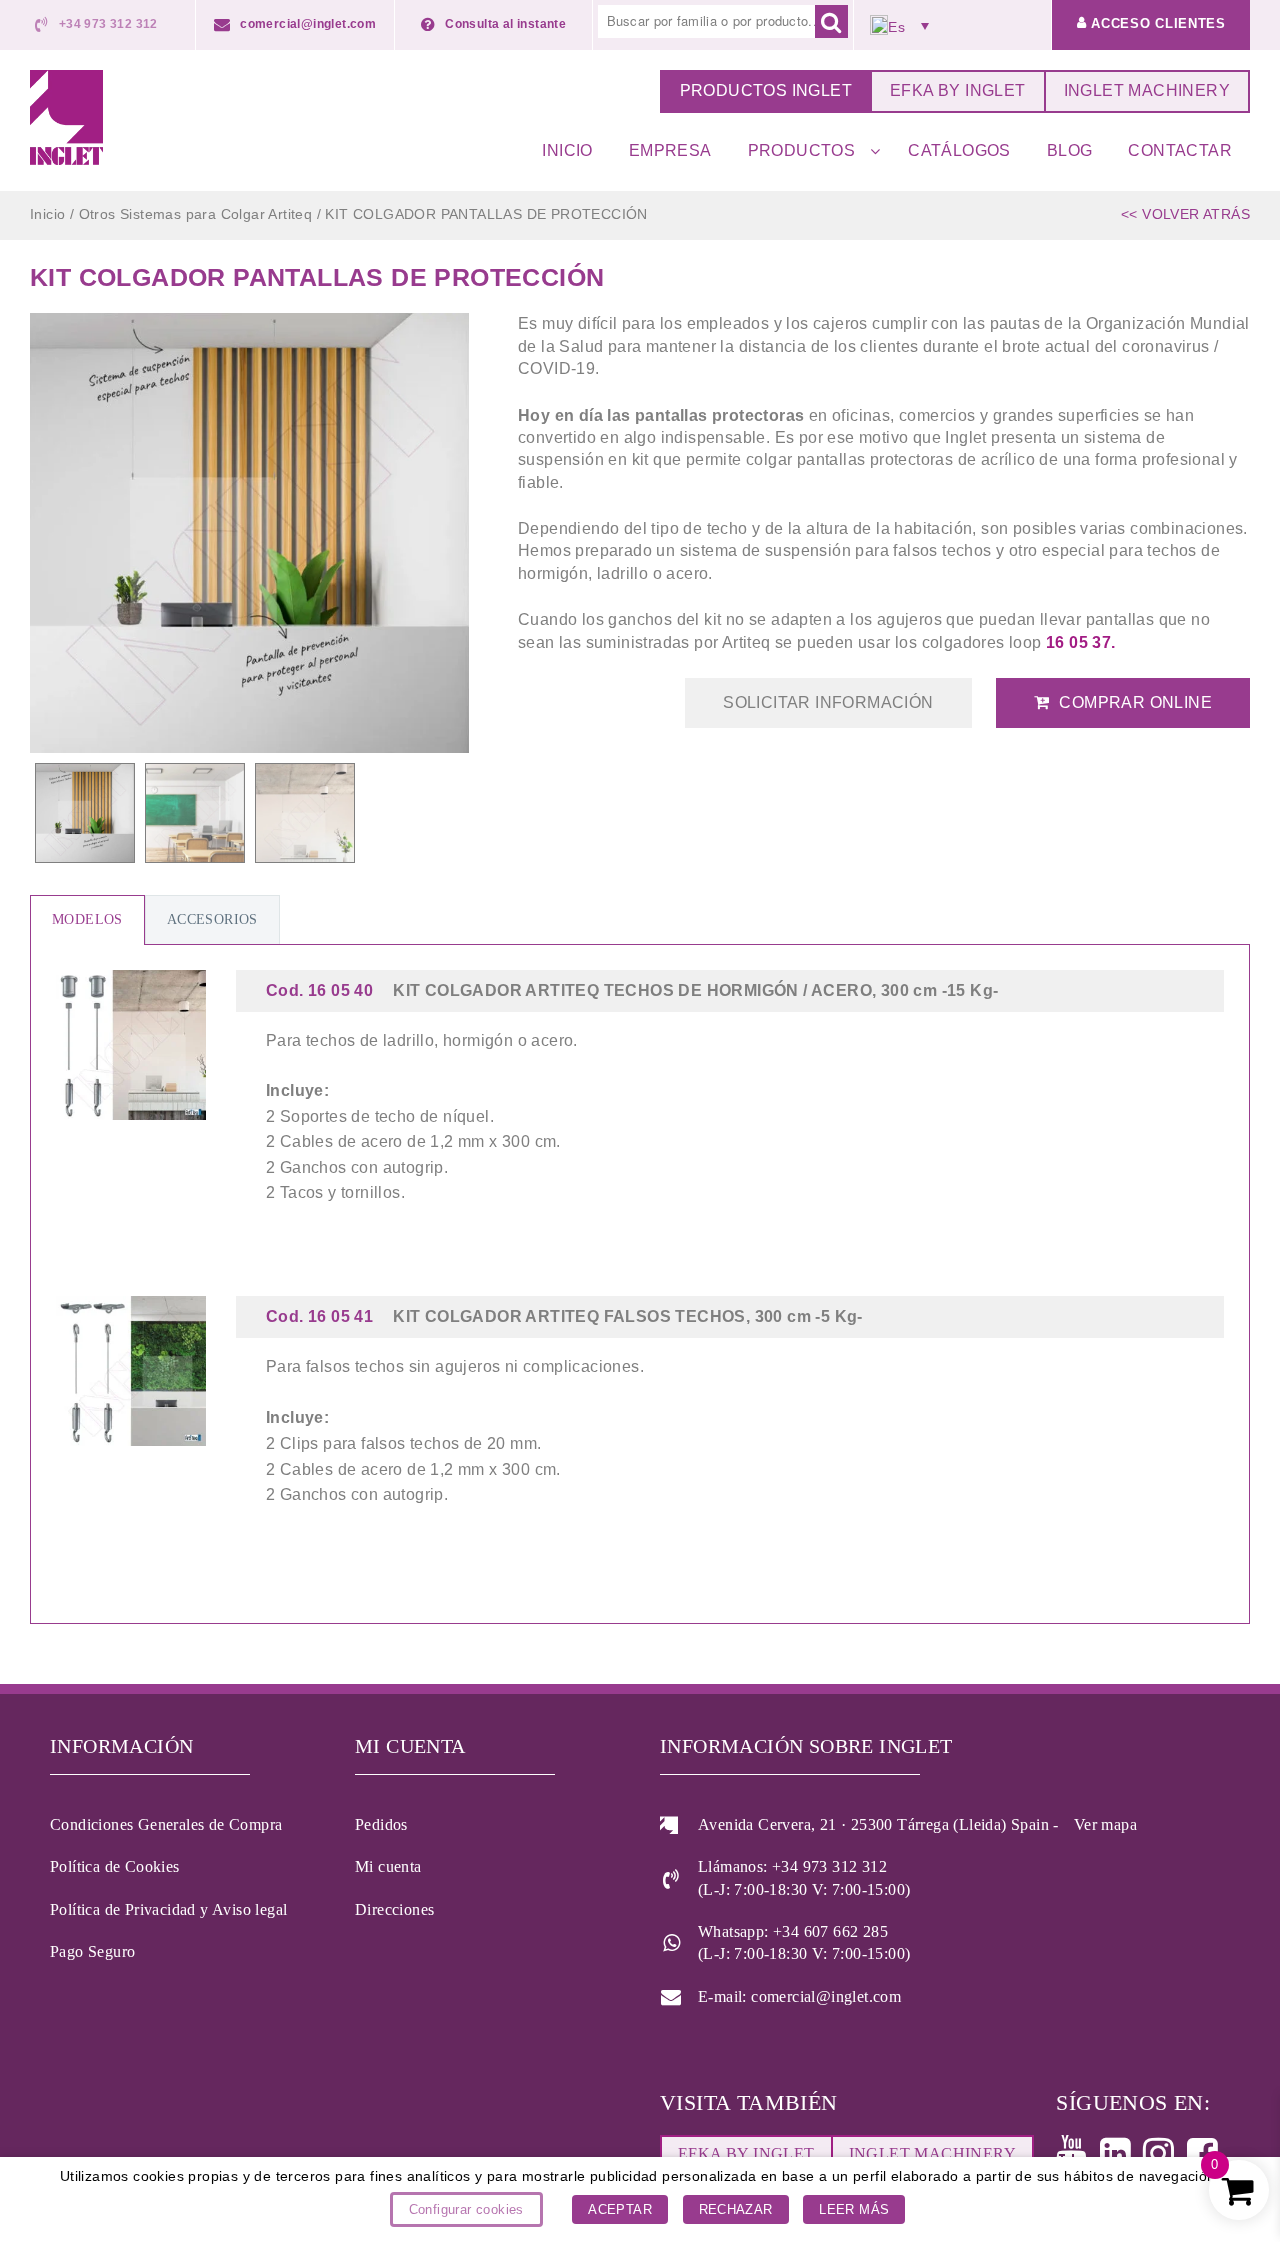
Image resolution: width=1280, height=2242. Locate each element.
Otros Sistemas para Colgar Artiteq (196, 214)
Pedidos (381, 1824)
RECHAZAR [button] (736, 2209)
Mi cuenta (388, 1866)
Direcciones (394, 1909)
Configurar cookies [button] (466, 2209)
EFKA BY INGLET (958, 90)
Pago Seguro (92, 1951)
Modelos (87, 919)
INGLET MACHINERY (1147, 90)
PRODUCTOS (802, 150)
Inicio (47, 214)
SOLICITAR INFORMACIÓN (828, 702)
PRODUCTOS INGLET (766, 90)
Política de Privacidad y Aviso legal (168, 1909)
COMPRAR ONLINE (1135, 702)
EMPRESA (670, 150)
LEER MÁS (854, 2209)
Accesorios (212, 919)
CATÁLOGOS (959, 150)
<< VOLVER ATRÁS (1185, 214)
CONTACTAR (1180, 150)
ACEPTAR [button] (620, 2209)
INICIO (567, 150)
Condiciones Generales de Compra (166, 1824)
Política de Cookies (115, 1866)
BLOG (1070, 150)
